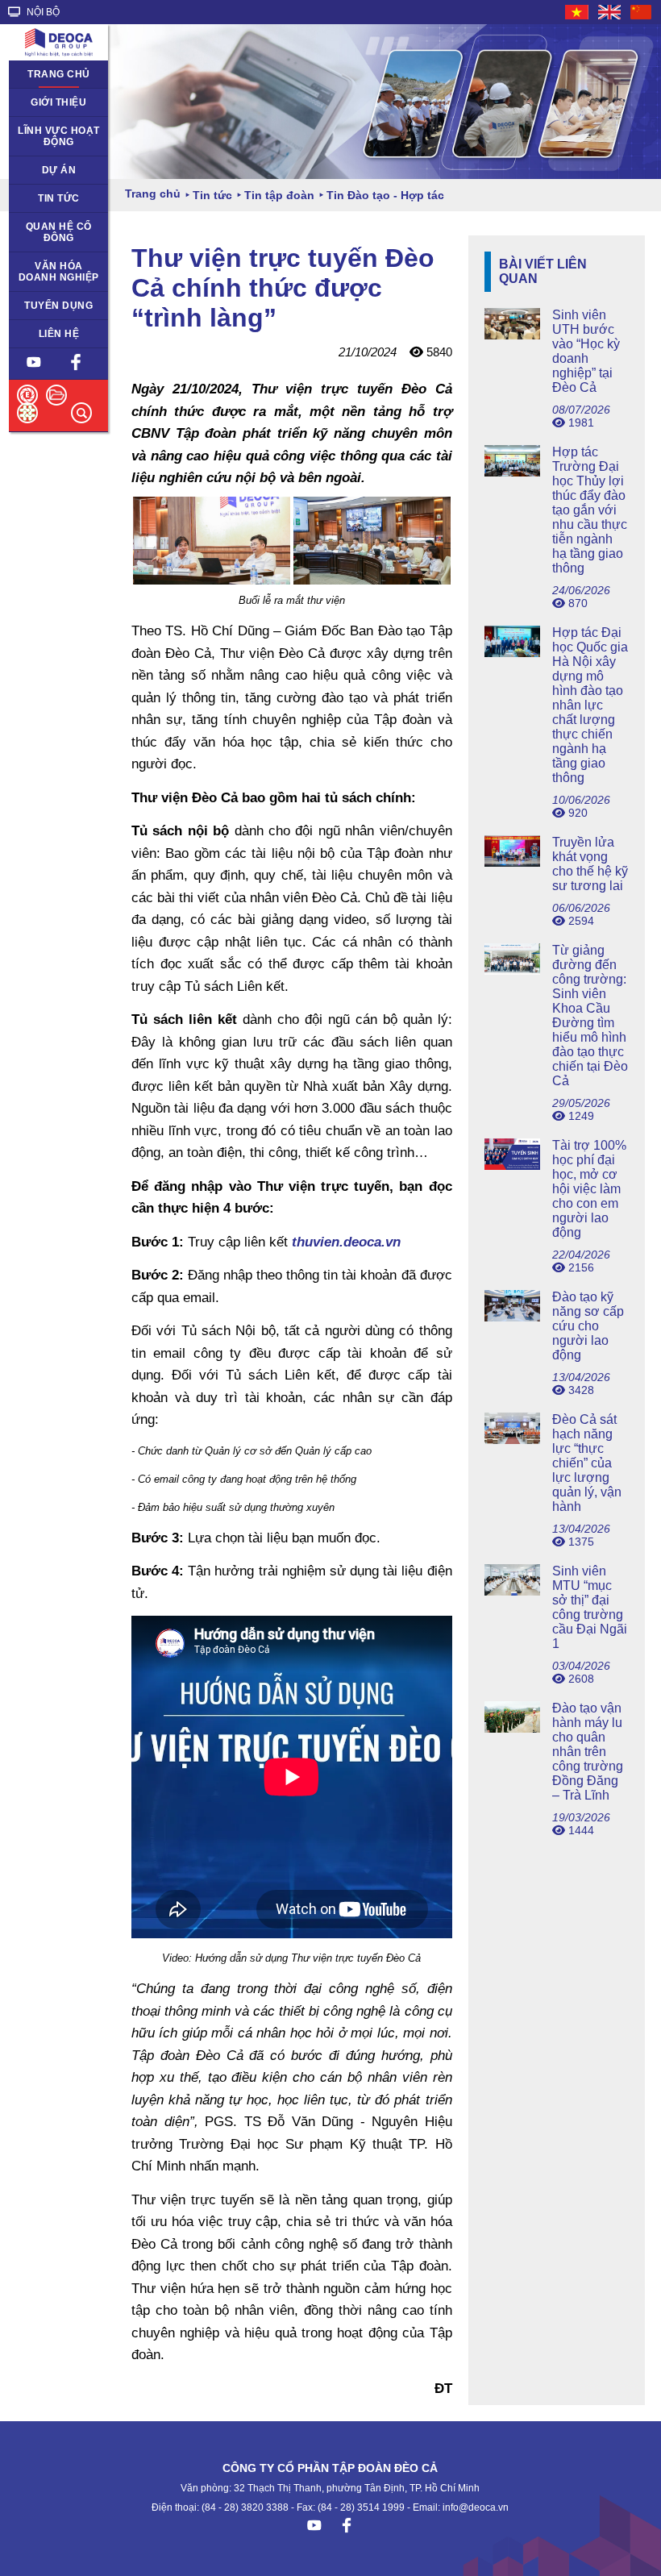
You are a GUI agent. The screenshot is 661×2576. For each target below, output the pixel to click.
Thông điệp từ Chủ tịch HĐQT (53, 108)
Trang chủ (59, 74)
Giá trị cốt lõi (47, 266)
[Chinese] (642, 12)
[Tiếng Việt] (578, 12)
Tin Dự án (41, 198)
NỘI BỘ (42, 12)
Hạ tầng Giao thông (48, 176)
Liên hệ (59, 334)
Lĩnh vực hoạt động (59, 136)
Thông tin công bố (52, 232)
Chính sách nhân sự (58, 311)
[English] (610, 12)
